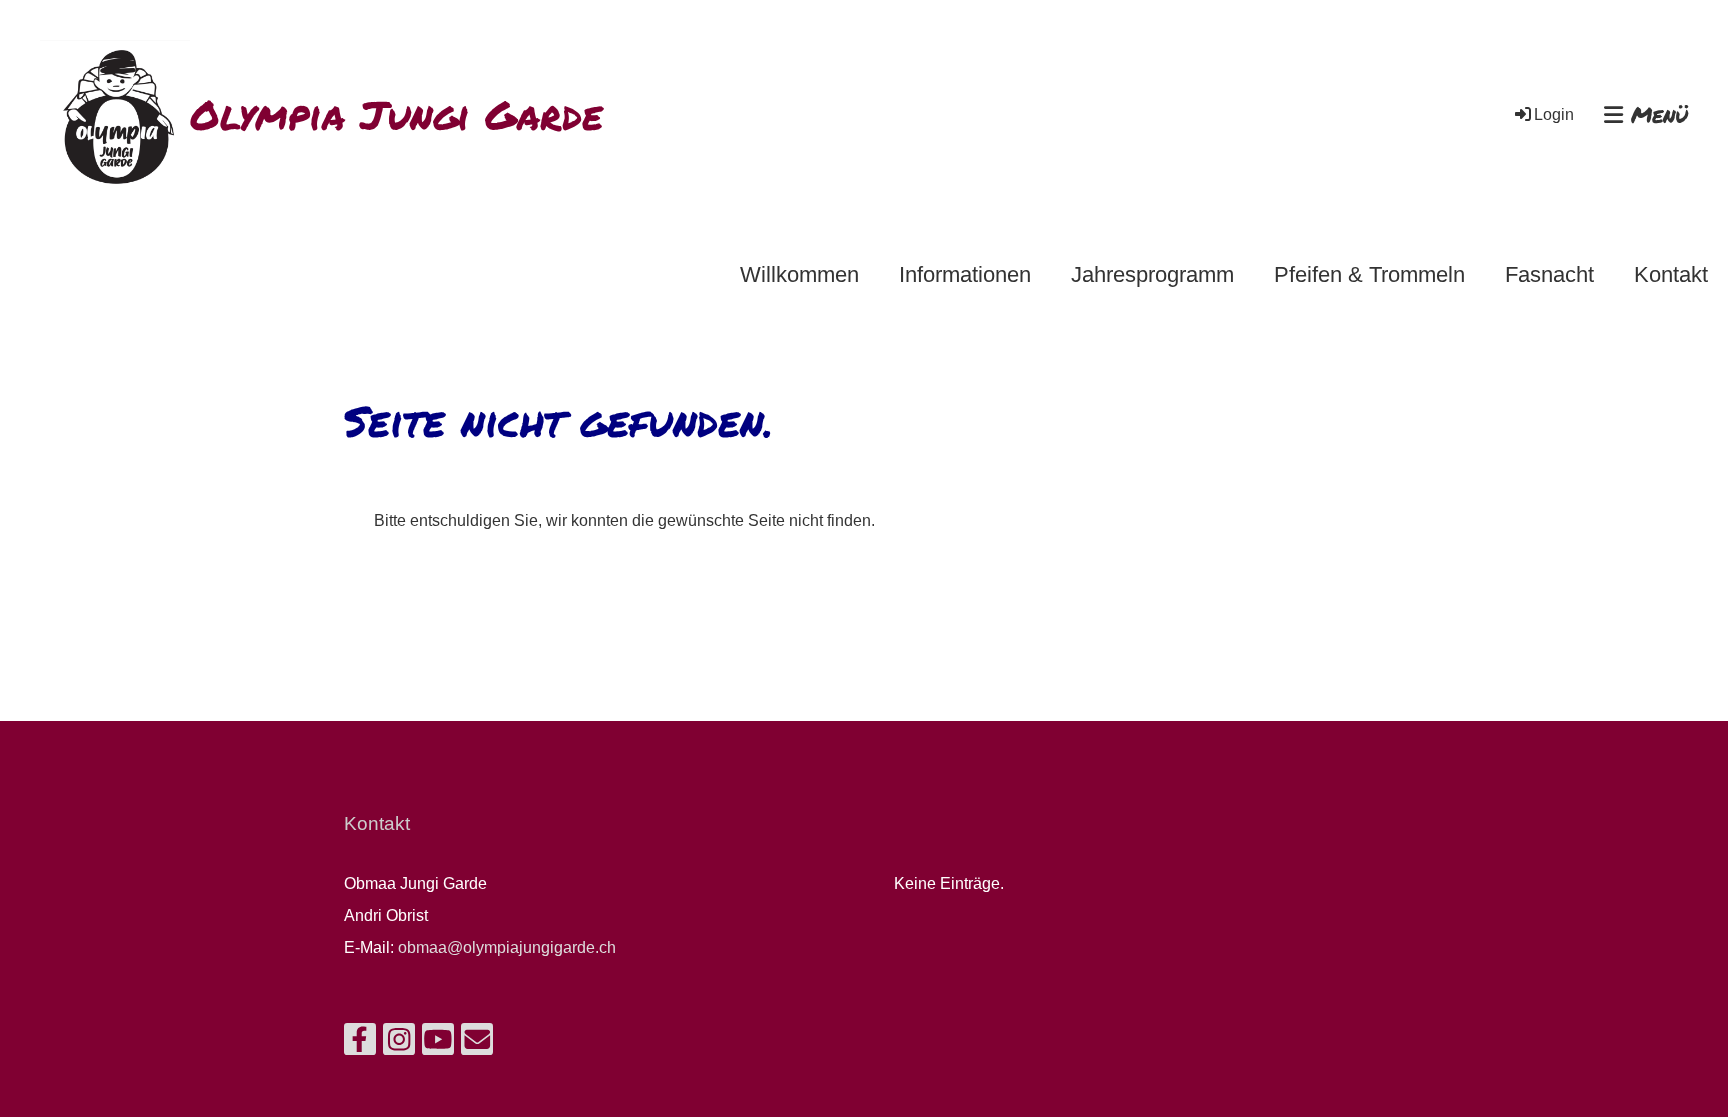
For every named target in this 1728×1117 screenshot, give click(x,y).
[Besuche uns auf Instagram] (399, 1044)
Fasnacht (1549, 274)
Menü (1655, 115)
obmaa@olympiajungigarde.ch (507, 947)
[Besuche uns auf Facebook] (360, 1044)
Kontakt (1671, 274)
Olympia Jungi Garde (396, 115)
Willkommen (799, 274)
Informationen (965, 274)
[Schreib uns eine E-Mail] (477, 1044)
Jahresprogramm (1152, 274)
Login (1554, 114)
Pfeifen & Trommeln (1369, 274)
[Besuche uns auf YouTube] (438, 1044)
